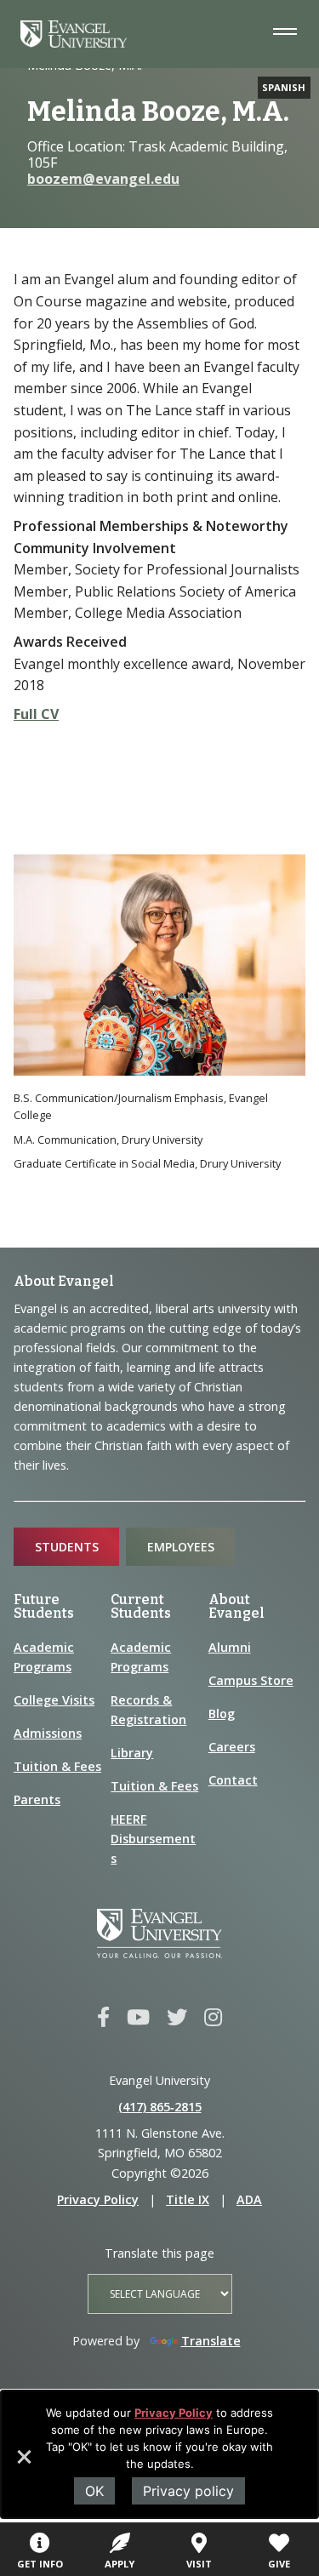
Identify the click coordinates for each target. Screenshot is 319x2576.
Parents (37, 1799)
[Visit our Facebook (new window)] (103, 2018)
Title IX (188, 2199)
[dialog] (159, 2454)
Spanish (284, 87)
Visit (199, 2564)
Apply (120, 2564)
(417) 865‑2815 (160, 2107)
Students (67, 1547)
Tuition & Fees (57, 1766)
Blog (222, 1714)
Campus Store (251, 1680)
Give (279, 2564)
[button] (23, 2463)
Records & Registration (148, 1710)
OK (94, 2491)
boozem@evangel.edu (103, 179)
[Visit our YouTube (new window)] (138, 2018)
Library (132, 1753)
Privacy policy (188, 2491)
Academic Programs (44, 1657)
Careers (232, 1747)
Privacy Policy (174, 2413)
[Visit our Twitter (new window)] (177, 2018)
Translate (211, 2341)
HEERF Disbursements (153, 1839)
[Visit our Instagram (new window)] (213, 2018)
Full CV (36, 714)
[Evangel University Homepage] (74, 43)
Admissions (48, 1733)
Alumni (230, 1647)
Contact (233, 1780)
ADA (249, 2199)
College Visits (54, 1700)
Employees (181, 1547)
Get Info (40, 2564)
